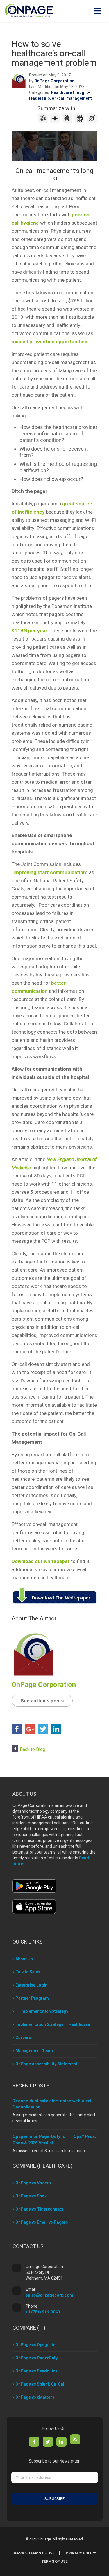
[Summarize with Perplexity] (80, 122)
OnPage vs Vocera (33, 2183)
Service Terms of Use (33, 2553)
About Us (24, 1959)
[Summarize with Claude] (68, 122)
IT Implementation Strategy (42, 2011)
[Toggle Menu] (98, 11)
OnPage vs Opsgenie (35, 2345)
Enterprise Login (31, 1985)
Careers (23, 2038)
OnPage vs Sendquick (36, 2371)
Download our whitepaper (41, 1561)
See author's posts (42, 1701)
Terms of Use (54, 2561)
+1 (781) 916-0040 (43, 2312)
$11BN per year (30, 631)
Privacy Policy (81, 2553)
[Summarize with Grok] (92, 122)
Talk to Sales (28, 1972)
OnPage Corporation (54, 81)
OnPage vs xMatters (35, 2397)
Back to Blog (33, 1749)
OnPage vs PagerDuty (36, 2358)
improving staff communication (50, 872)
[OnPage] (29, 10)
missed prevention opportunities (49, 342)
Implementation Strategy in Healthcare (53, 2024)
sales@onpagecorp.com (49, 2295)
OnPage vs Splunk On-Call (40, 2384)
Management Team (34, 2051)
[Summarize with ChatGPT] (44, 122)
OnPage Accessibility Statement (46, 2064)
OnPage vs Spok (31, 2196)
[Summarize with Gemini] (56, 122)
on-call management (72, 98)
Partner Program (32, 1998)
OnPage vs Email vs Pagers (42, 2222)
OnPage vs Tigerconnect (39, 2209)
